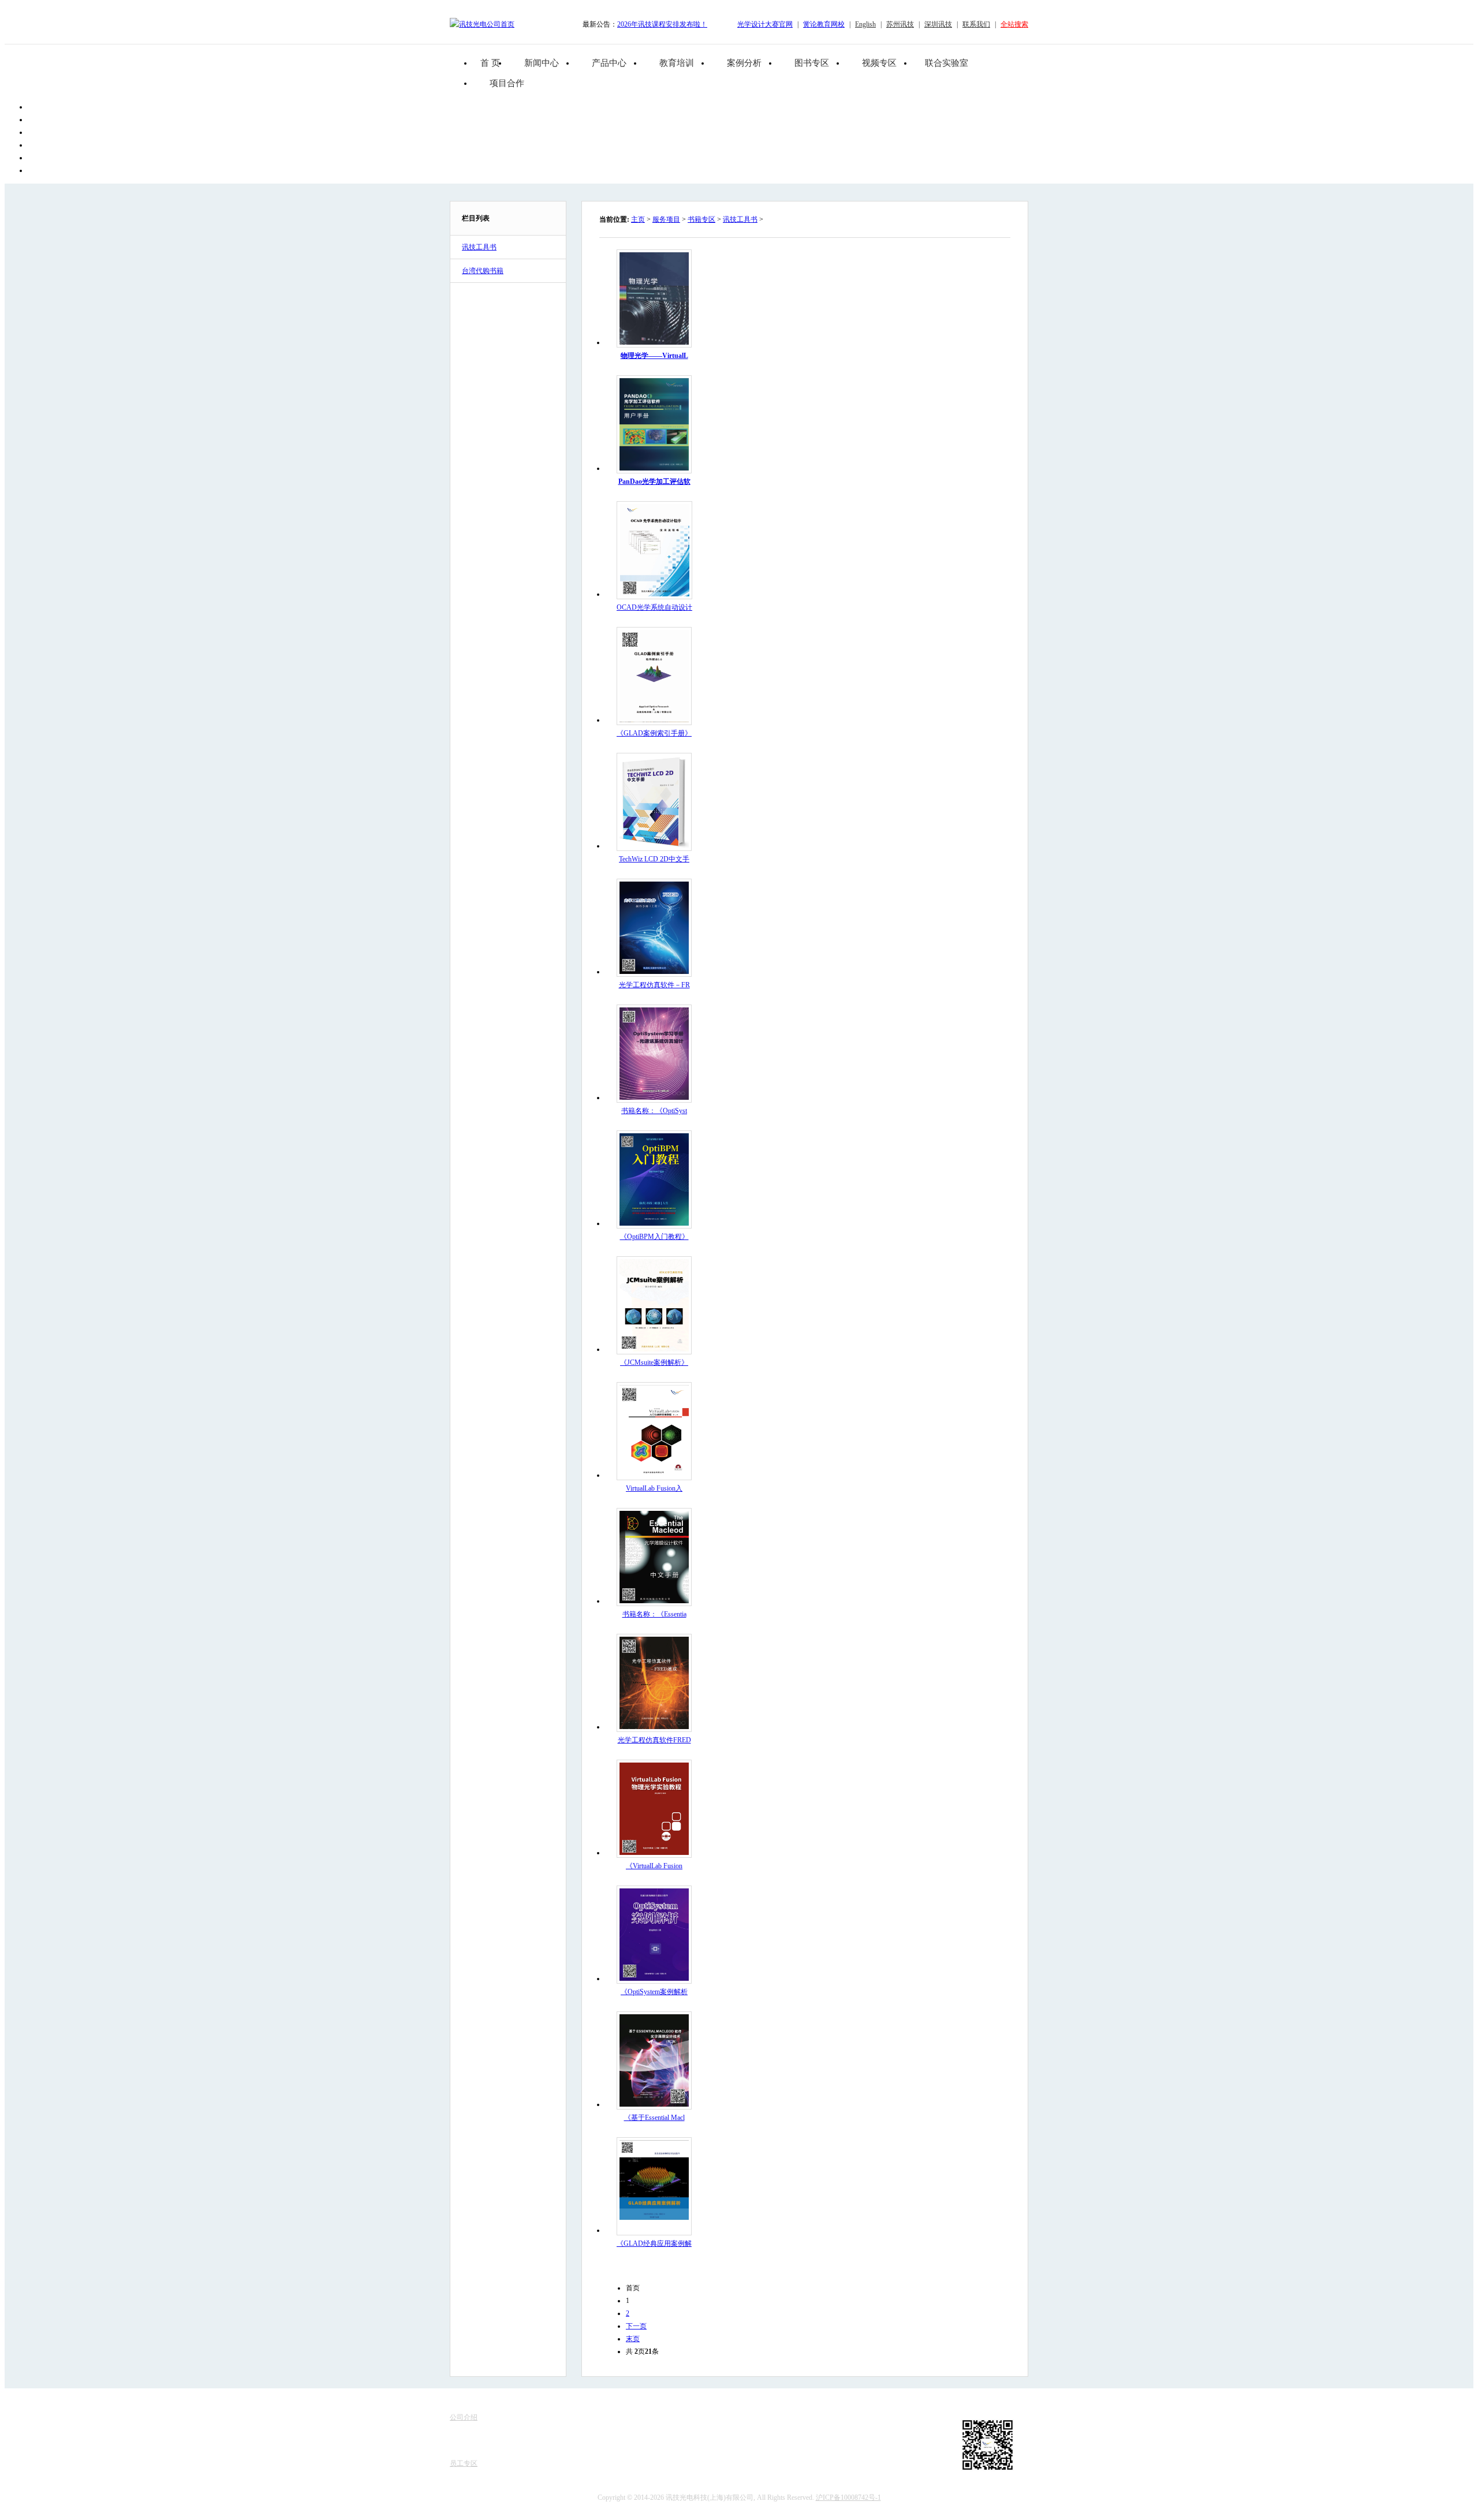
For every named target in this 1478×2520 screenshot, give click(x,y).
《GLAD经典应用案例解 (654, 2243)
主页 (638, 219)
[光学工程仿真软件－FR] (654, 972)
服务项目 (666, 219)
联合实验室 (947, 63)
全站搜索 (1014, 24)
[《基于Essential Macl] (654, 2104)
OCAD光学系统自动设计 (654, 607)
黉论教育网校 (824, 24)
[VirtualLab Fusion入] (654, 1475)
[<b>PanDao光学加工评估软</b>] (654, 468)
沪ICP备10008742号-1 (848, 2497)
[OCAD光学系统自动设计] (655, 594)
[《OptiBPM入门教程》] (654, 1223)
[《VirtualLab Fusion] (654, 1853)
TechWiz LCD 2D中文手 (654, 859)
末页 (633, 2339)
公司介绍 (464, 2417)
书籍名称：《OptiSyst (654, 1111)
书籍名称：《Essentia (654, 1614)
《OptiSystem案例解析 (654, 1992)
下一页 (636, 2326)
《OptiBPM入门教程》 (654, 1237)
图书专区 (812, 63)
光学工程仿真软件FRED (654, 1740)
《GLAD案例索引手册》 (654, 733)
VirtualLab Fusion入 (654, 1488)
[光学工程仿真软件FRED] (654, 1727)
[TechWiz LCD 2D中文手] (654, 846)
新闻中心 (542, 63)
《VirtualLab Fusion (654, 1866)
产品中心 (609, 63)
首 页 (490, 63)
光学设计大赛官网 (765, 24)
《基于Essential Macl (654, 2118)
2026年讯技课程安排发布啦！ (662, 24)
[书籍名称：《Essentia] (654, 1601)
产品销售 (579, 2417)
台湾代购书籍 (483, 271)
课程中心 (579, 2429)
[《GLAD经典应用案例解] (654, 2230)
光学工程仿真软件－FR (654, 985)
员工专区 (464, 2463)
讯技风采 (464, 2452)
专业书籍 (579, 2440)
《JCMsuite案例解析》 (654, 1362)
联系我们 (976, 24)
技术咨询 (579, 2463)
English (865, 24)
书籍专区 (701, 219)
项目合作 (507, 83)
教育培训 (677, 63)
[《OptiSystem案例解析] (654, 1978)
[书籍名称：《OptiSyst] (654, 1097)
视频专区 (879, 63)
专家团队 (464, 2429)
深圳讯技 (938, 24)
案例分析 (744, 63)
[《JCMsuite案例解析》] (654, 1349)
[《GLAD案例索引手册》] (654, 720)
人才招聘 (464, 2440)
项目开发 (579, 2452)
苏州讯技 (900, 24)
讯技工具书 (479, 247)
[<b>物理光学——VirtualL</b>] (654, 342)
